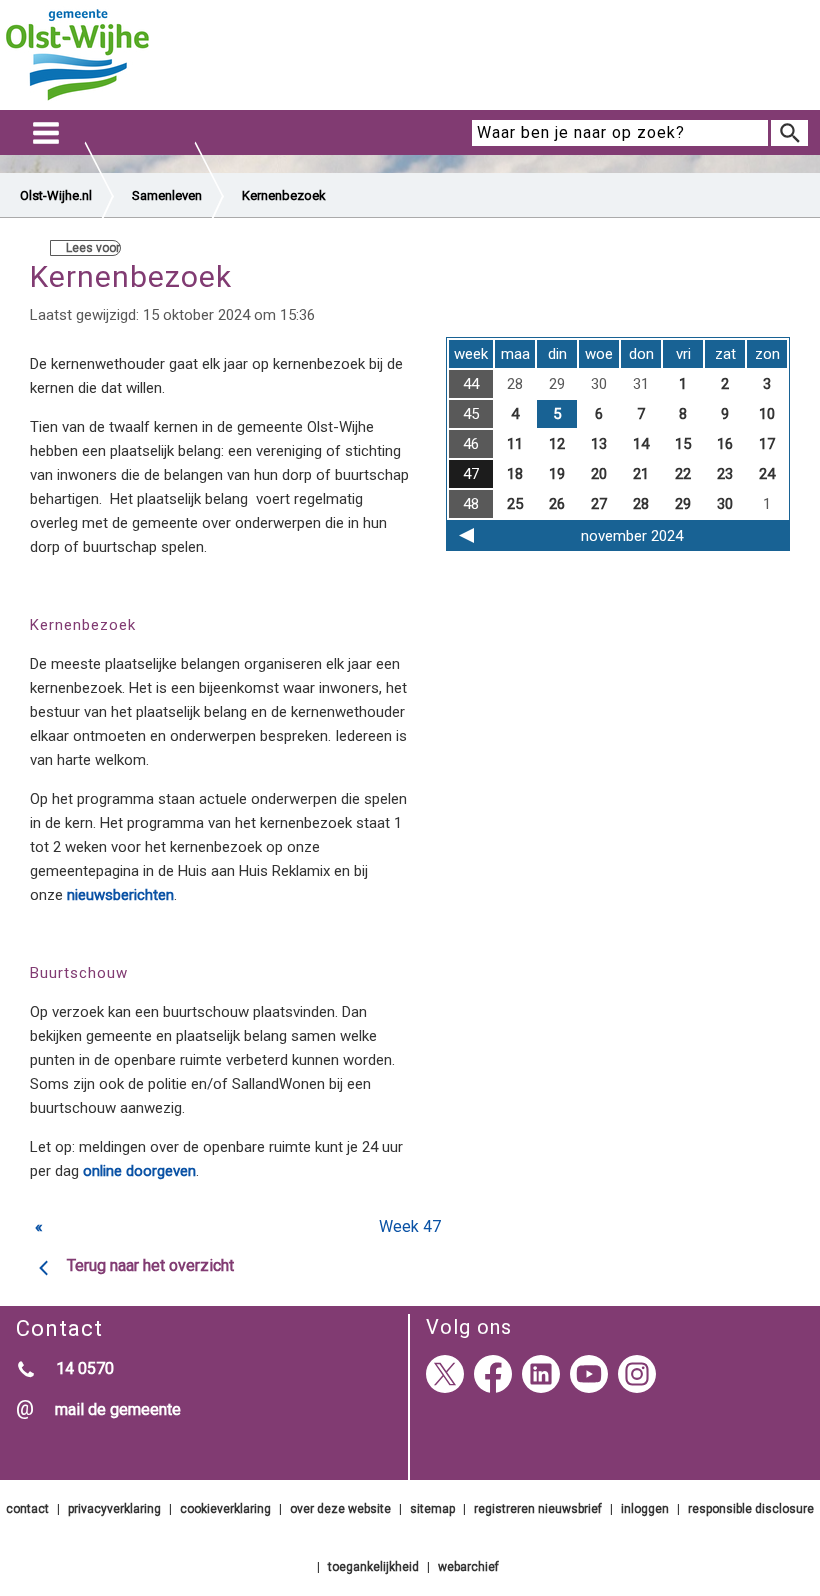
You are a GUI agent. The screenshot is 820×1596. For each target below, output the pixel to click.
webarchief (468, 1567)
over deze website (340, 1509)
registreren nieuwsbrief (538, 1509)
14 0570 (85, 1368)
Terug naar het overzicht (150, 1265)
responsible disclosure (751, 1509)
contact (27, 1509)
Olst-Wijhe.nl (56, 195)
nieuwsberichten (120, 895)
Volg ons (469, 1327)
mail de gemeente (118, 1409)
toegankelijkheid (373, 1567)
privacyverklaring (114, 1509)
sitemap (432, 1509)
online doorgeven (139, 1171)
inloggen (645, 1509)
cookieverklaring (225, 1509)
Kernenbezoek (284, 195)
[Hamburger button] (46, 133)
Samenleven (167, 195)
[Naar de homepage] (77, 101)
